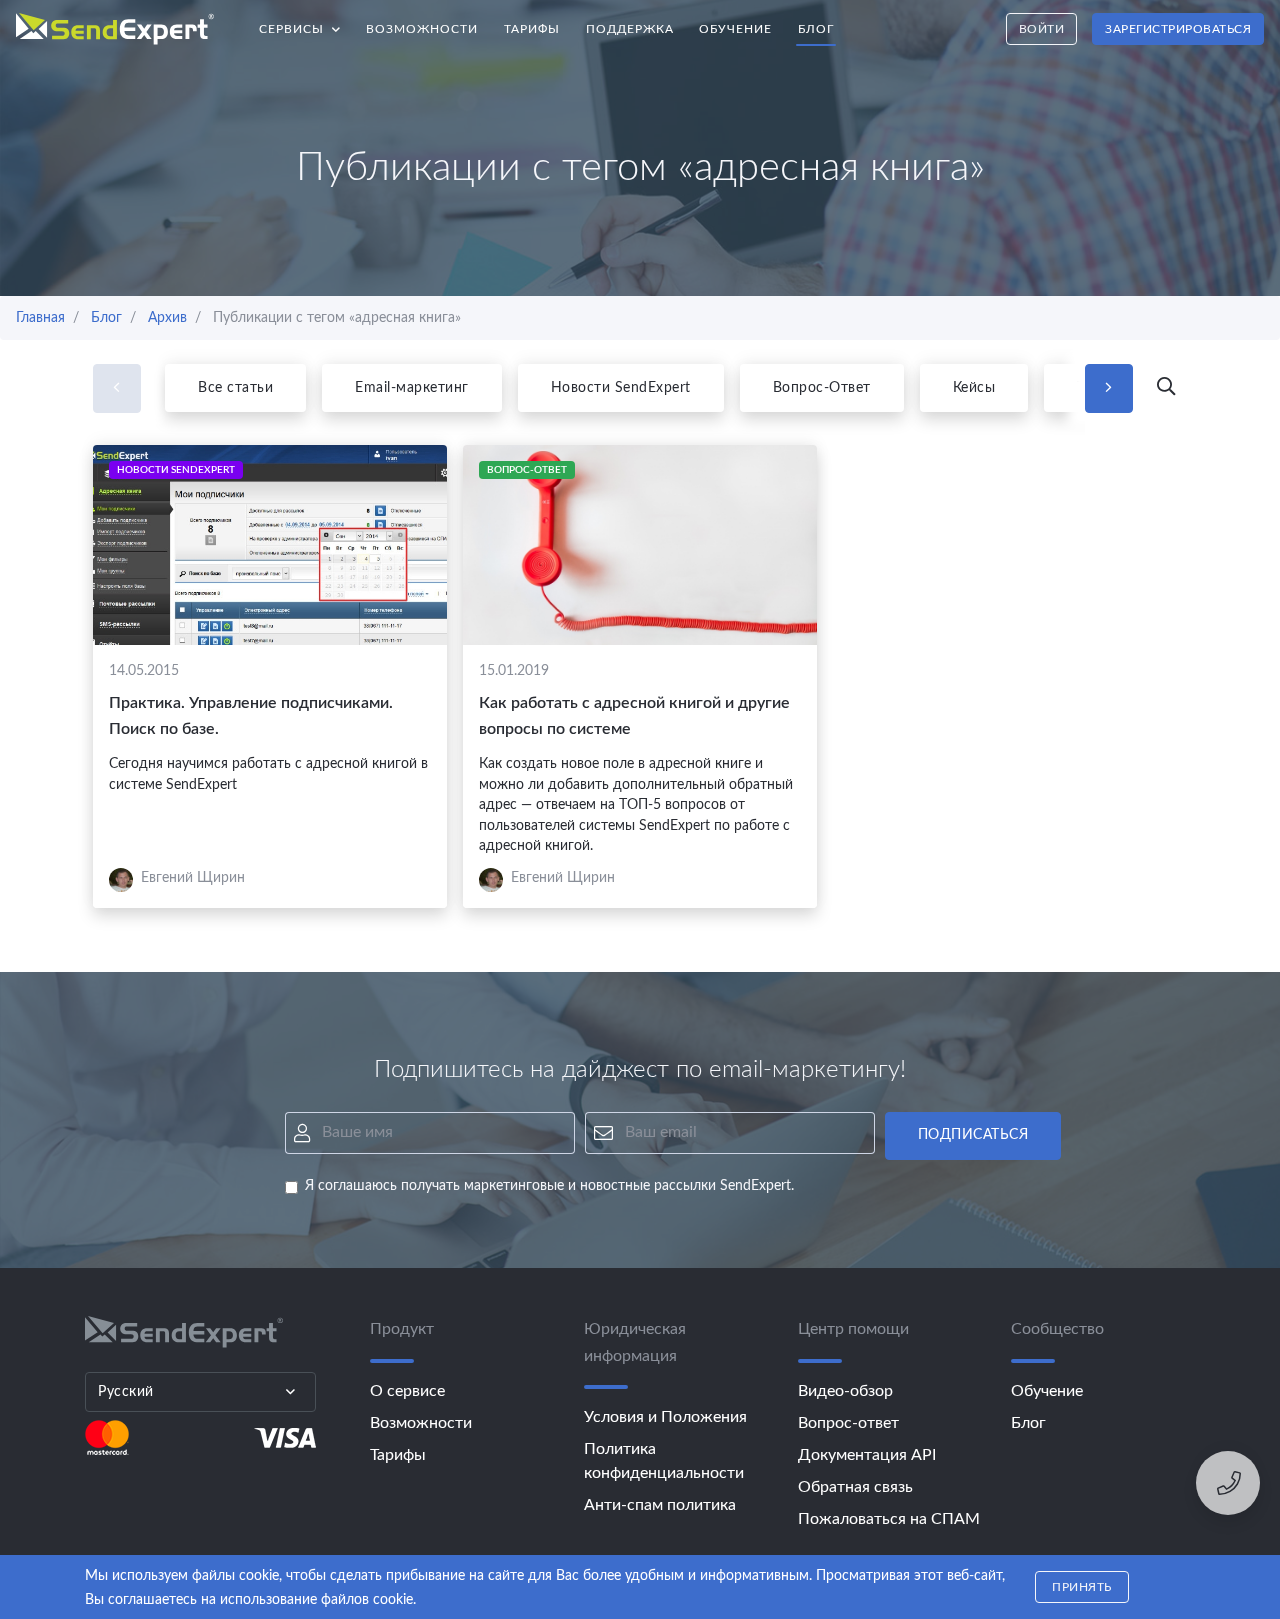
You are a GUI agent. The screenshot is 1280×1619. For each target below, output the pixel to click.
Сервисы (306, 23)
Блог (816, 29)
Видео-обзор (845, 1391)
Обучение (735, 29)
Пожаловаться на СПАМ (889, 1519)
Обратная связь (855, 1487)
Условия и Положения (665, 1417)
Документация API (867, 1455)
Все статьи (235, 388)
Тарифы (532, 29)
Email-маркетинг (412, 388)
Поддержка (630, 29)
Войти (1042, 29)
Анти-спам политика (660, 1505)
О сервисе (407, 1391)
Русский (126, 1392)
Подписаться (973, 1135)
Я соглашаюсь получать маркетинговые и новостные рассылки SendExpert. (549, 1186)
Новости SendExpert (621, 388)
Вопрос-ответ (848, 1423)
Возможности (422, 29)
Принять (1082, 1587)
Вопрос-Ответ (822, 388)
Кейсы (974, 388)
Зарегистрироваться (1178, 29)
